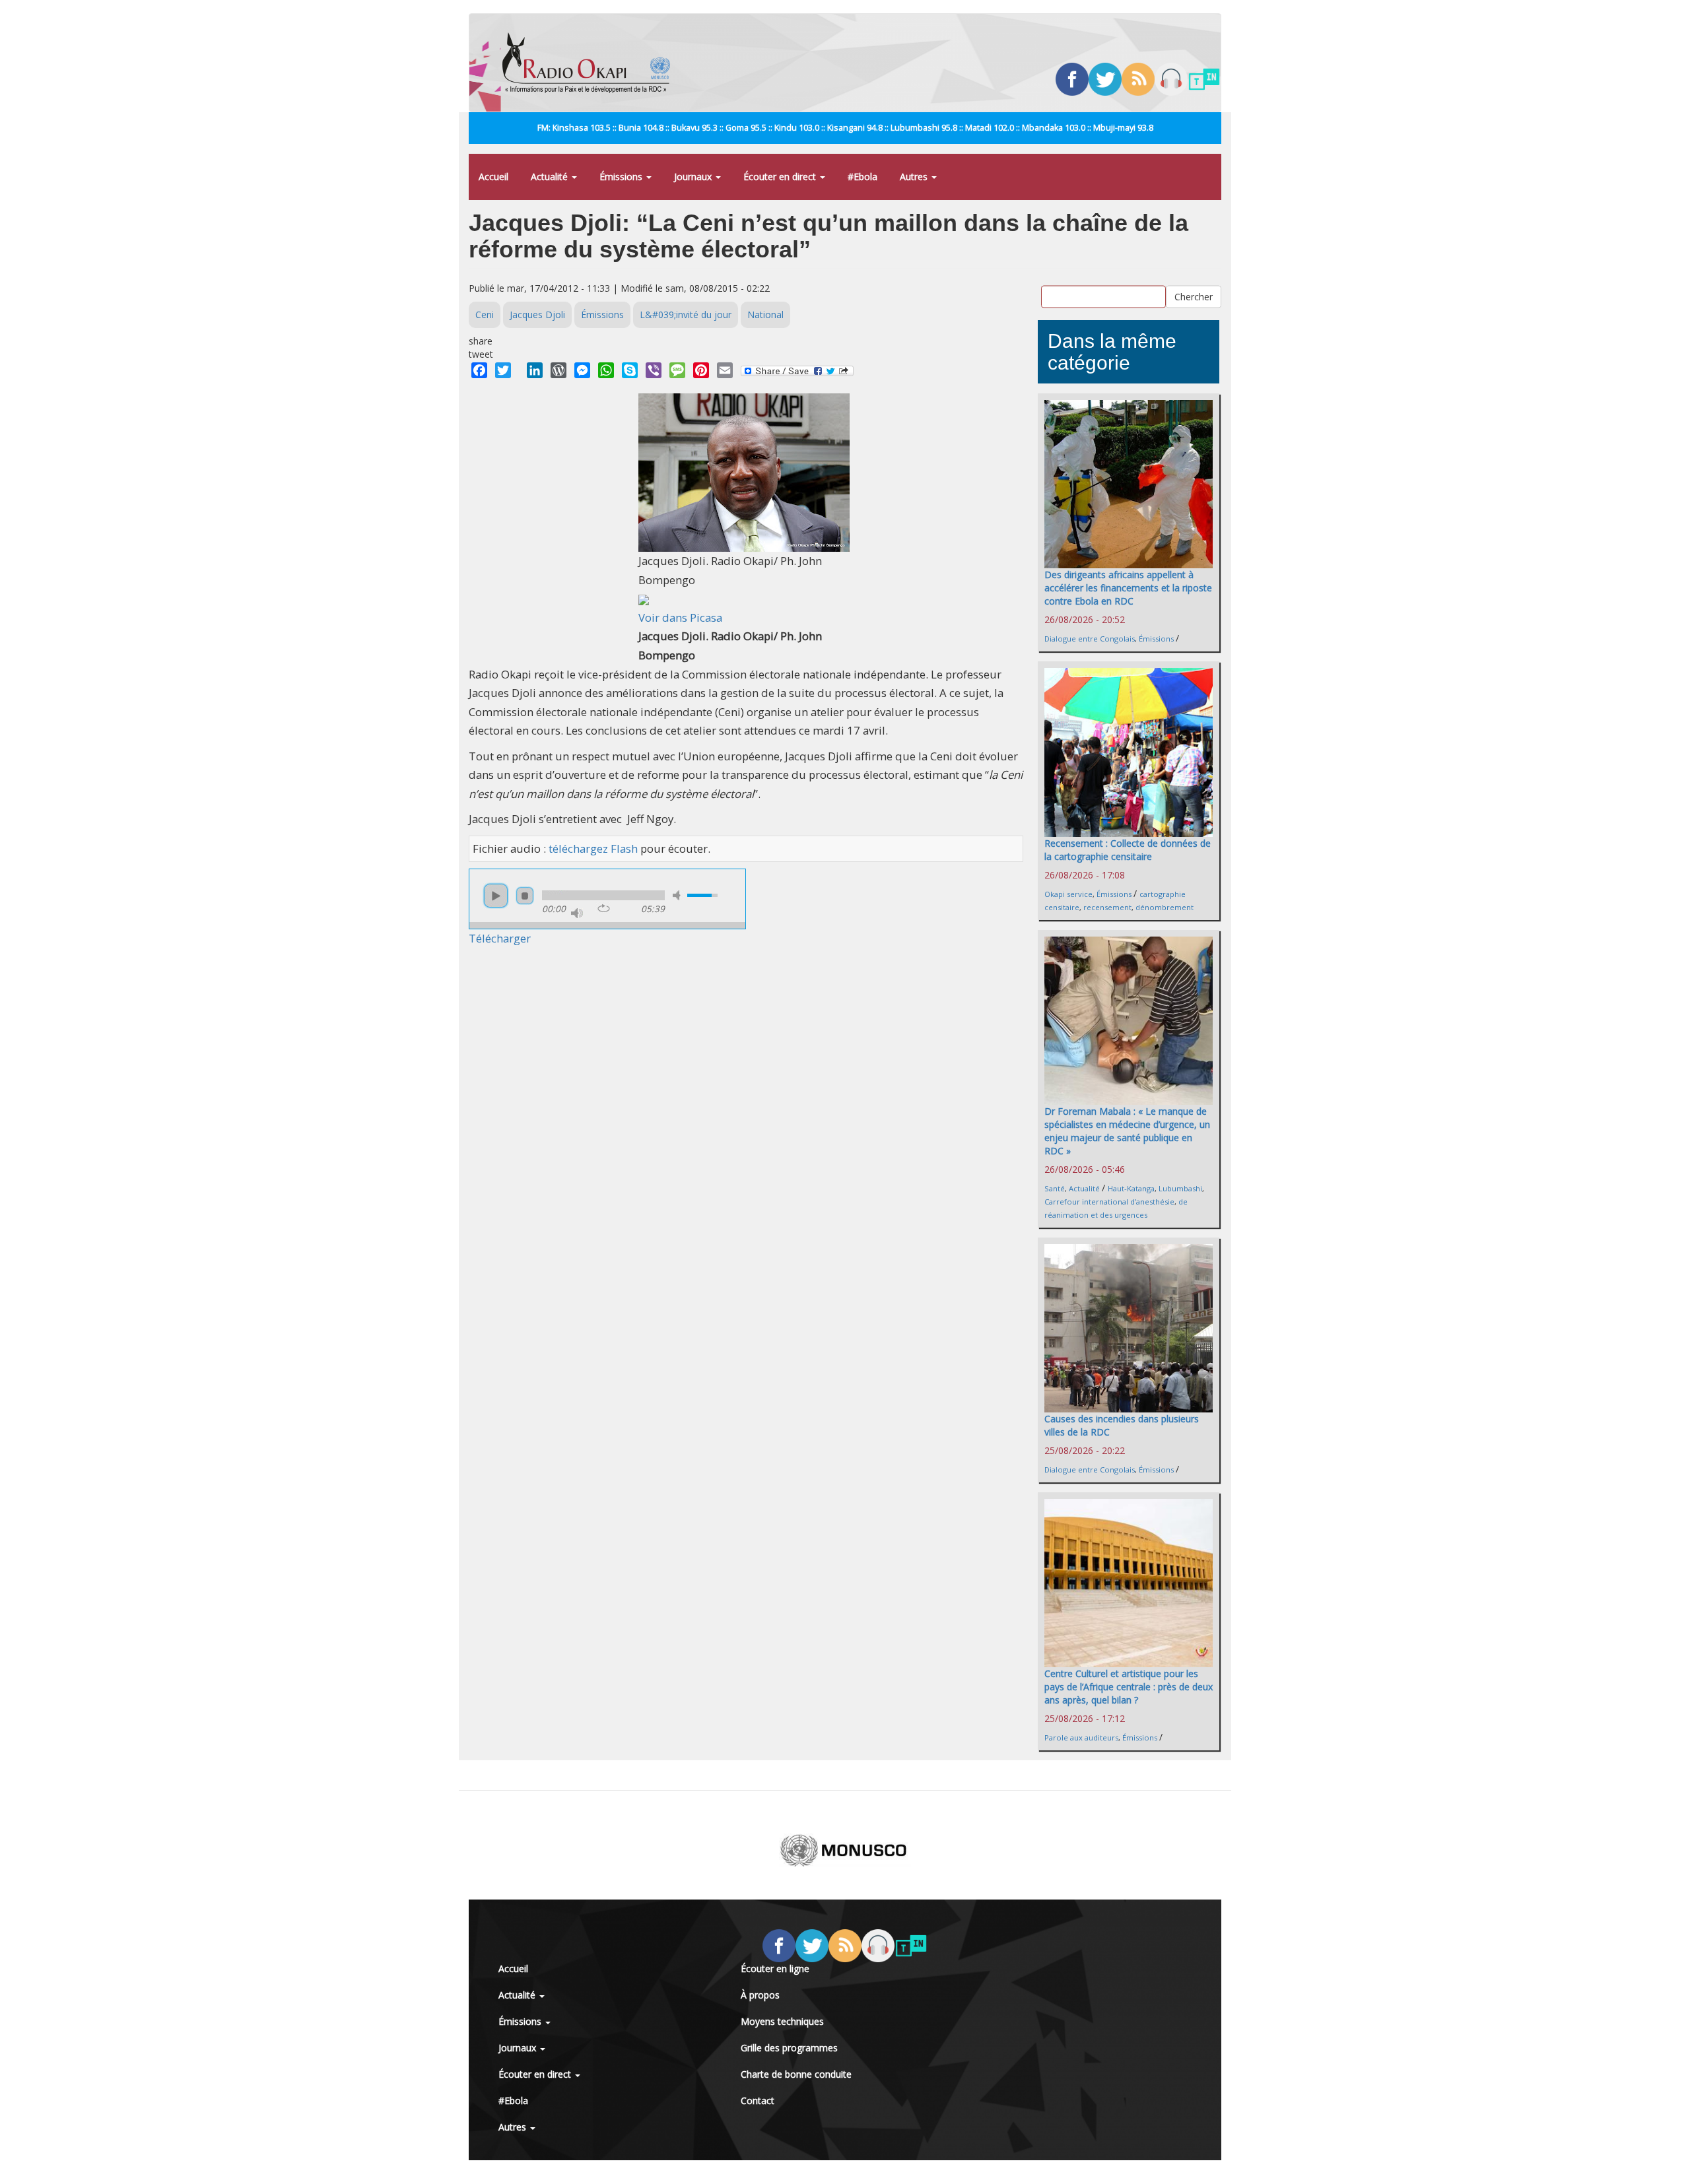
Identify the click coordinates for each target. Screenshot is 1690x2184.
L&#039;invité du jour (686, 314)
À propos (760, 1995)
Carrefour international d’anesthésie (1109, 1202)
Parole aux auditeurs (1081, 1737)
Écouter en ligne (775, 1969)
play (496, 896)
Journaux (694, 177)
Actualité (551, 177)
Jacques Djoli (537, 314)
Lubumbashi (1180, 1188)
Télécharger (500, 938)
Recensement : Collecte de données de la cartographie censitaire (1128, 850)
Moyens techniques (782, 2021)
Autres (915, 177)
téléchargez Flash (593, 848)
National (765, 314)
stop (525, 896)
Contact (758, 2101)
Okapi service (1068, 894)
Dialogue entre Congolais (1090, 639)
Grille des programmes (789, 2048)
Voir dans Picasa (680, 617)
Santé (1055, 1188)
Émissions (622, 177)
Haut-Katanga (1131, 1188)
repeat (604, 908)
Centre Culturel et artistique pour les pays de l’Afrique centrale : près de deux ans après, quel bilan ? (1129, 1687)
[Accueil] (591, 63)
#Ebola (862, 177)
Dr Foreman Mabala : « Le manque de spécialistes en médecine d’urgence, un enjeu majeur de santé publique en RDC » (1127, 1131)
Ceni (485, 314)
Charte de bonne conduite (796, 2074)
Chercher (1194, 296)
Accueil (493, 177)
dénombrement (1165, 907)
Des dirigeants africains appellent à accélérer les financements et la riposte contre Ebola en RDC (1128, 588)
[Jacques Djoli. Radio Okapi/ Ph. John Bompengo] (744, 472)
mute (679, 895)
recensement (1107, 907)
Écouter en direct (781, 177)
